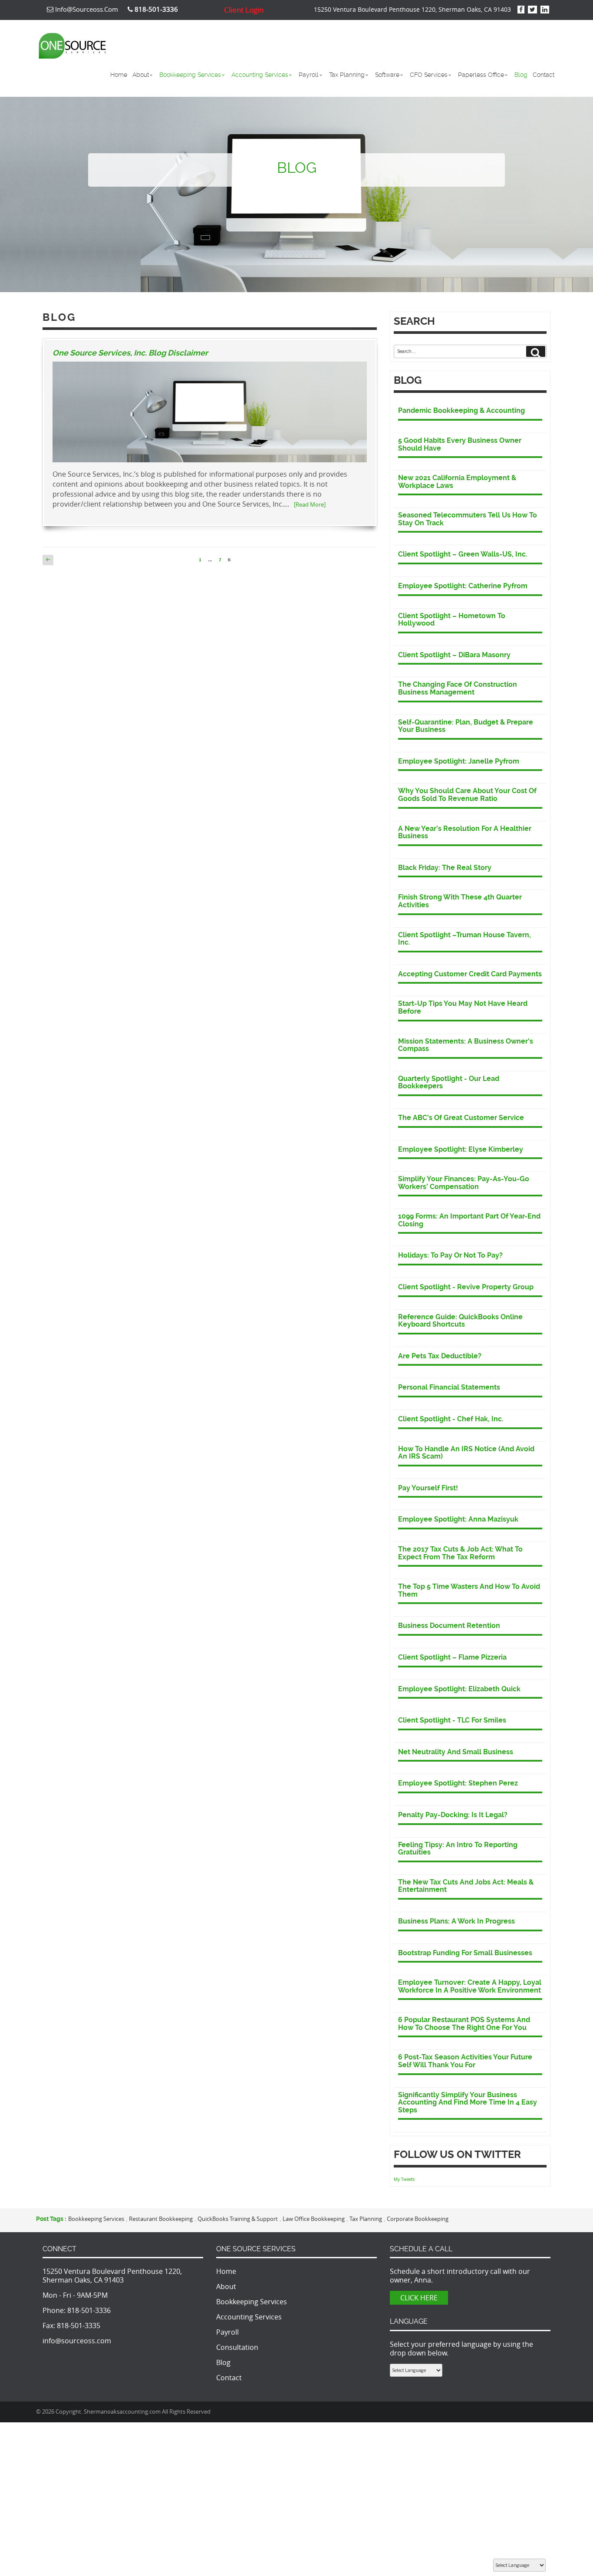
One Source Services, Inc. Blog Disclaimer (130, 353)
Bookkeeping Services (190, 75)
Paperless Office (481, 75)
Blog (521, 75)
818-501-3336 (89, 2310)
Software (387, 75)
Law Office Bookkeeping (314, 2219)
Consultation (237, 2347)
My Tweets (404, 2179)
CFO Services (429, 75)
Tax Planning (347, 75)
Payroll (309, 75)
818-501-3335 (79, 2326)
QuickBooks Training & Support (238, 2219)
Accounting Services (260, 75)
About (141, 75)
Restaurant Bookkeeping (161, 2219)
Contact (544, 75)
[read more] (310, 504)
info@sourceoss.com (86, 9)
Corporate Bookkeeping (418, 2219)
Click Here (419, 2298)
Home (119, 75)
